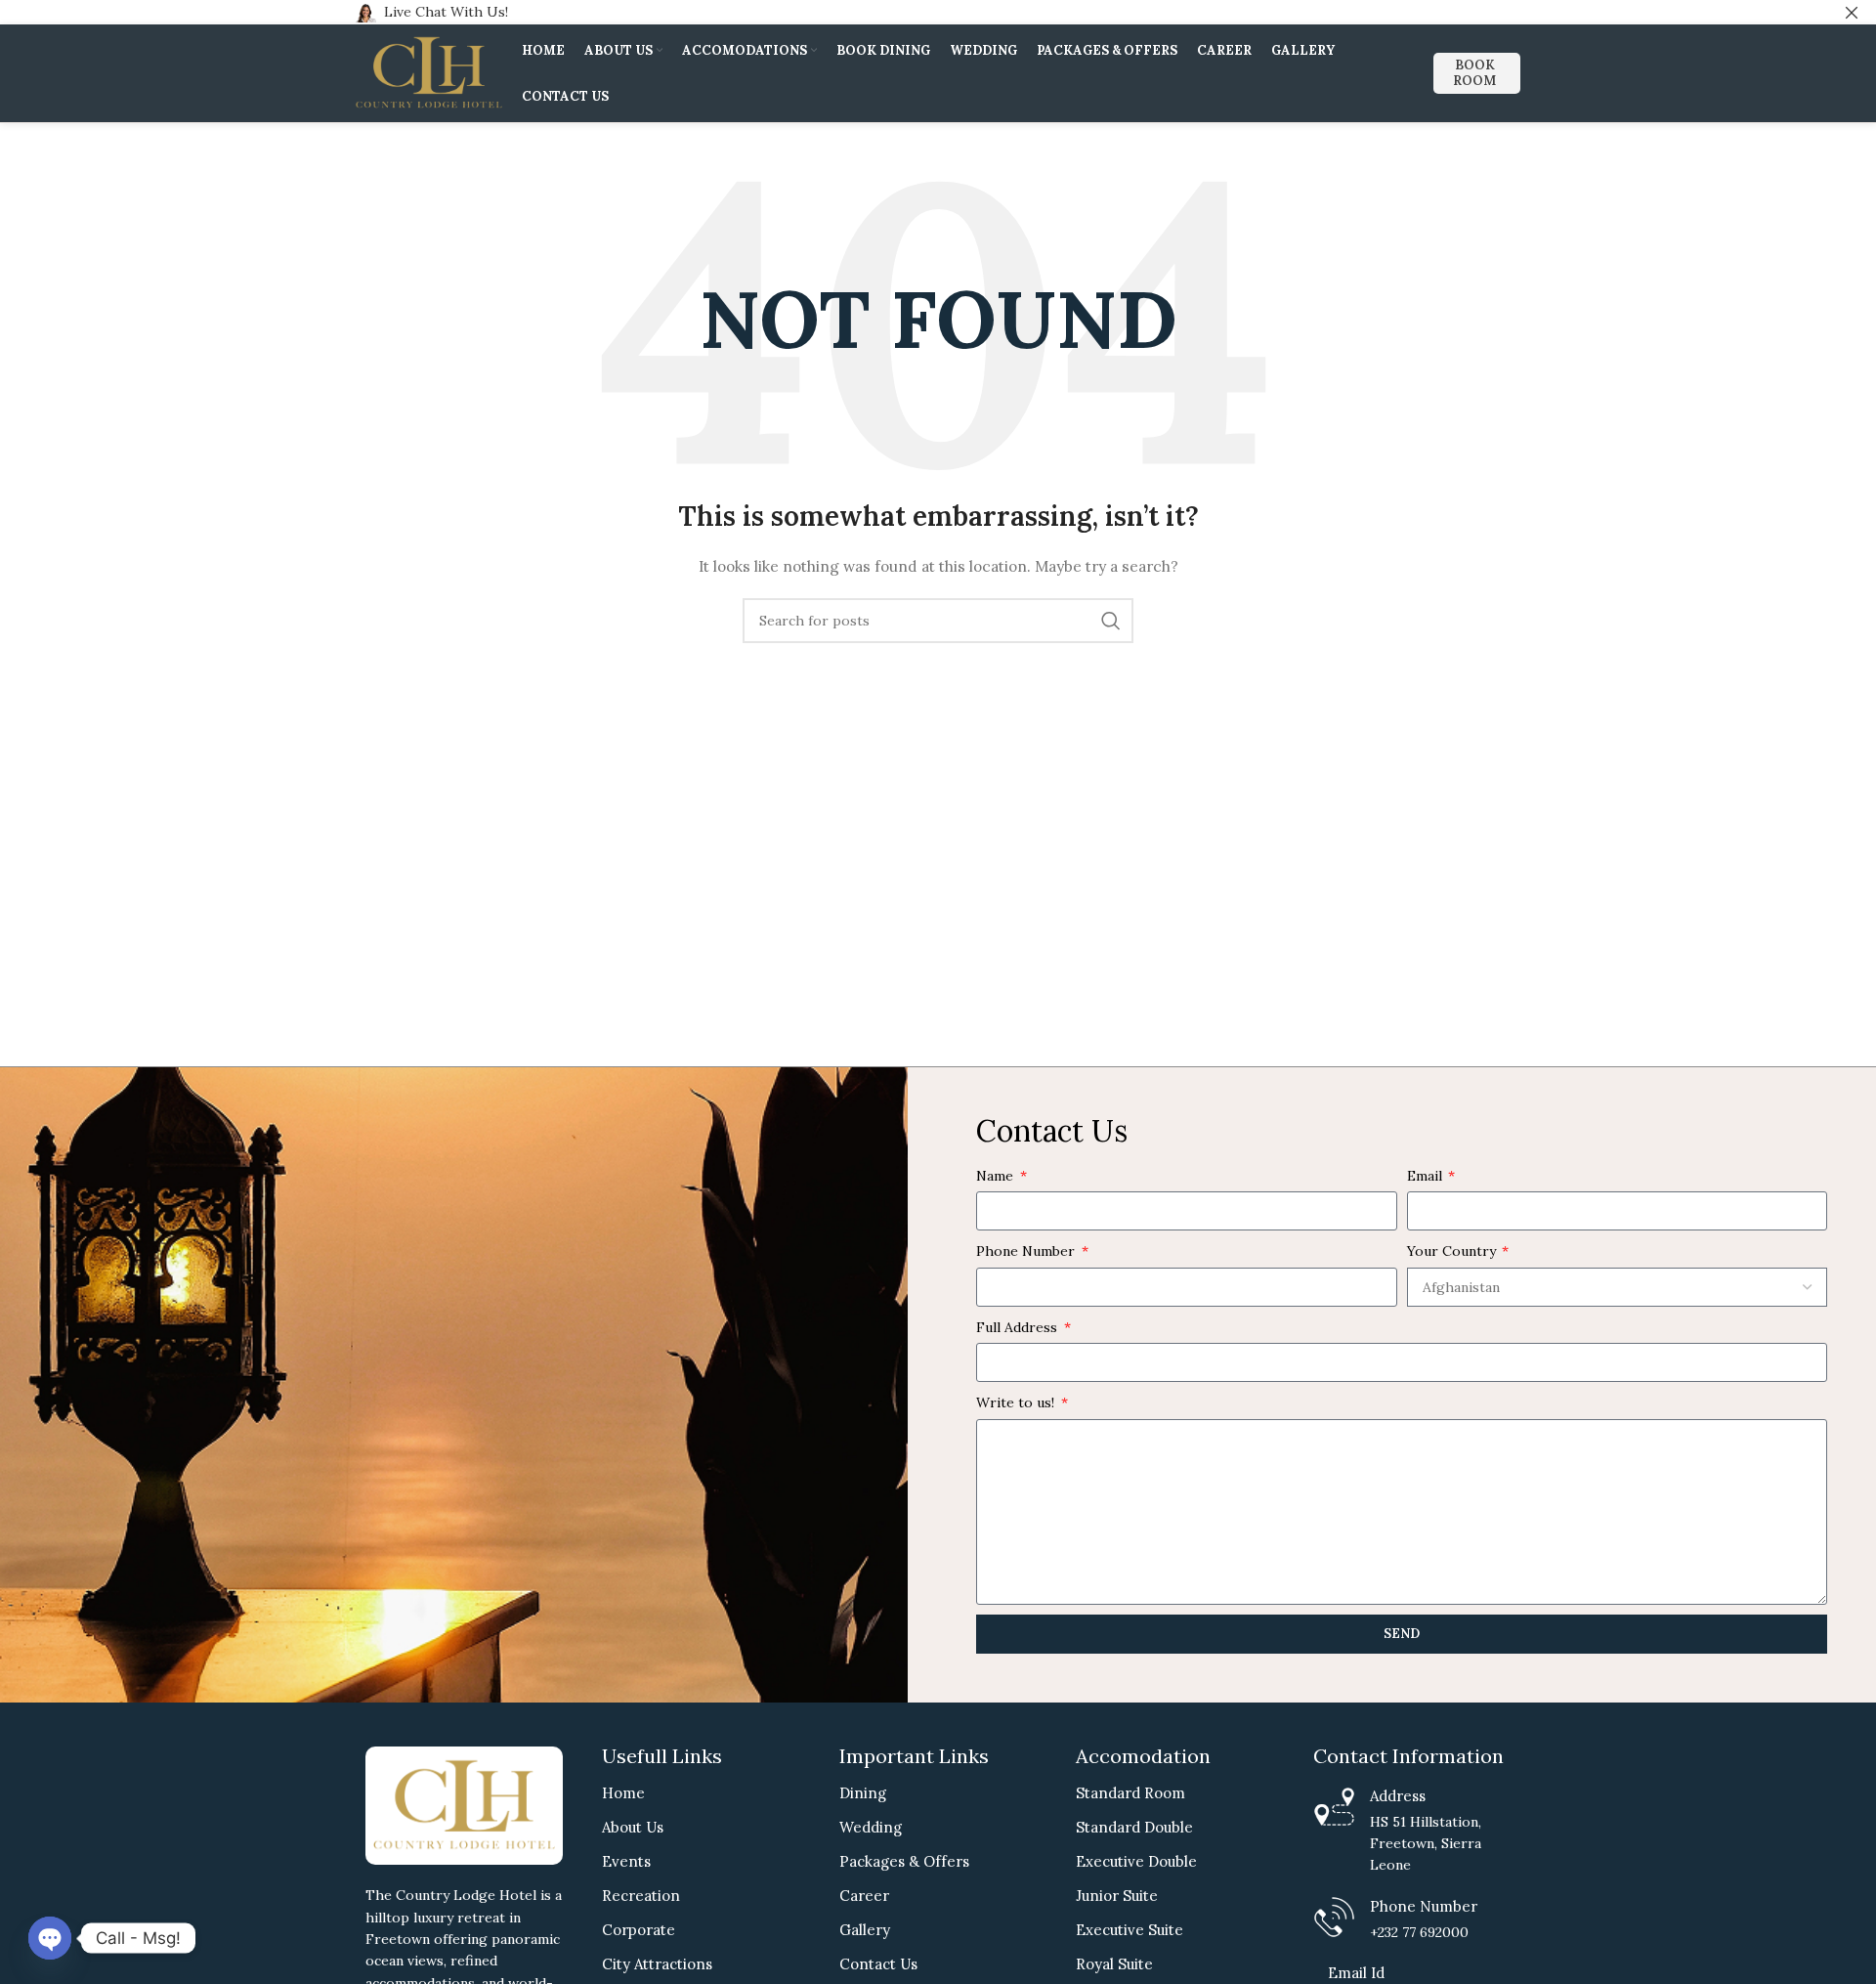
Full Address (1019, 1327)
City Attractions (657, 1964)
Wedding (871, 1827)
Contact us (878, 1964)
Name (997, 1176)
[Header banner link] (909, 12)
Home (623, 1793)
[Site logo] (429, 72)
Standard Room (1130, 1793)
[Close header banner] (1852, 12)
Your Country (1453, 1251)
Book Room (1474, 73)
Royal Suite (1114, 1964)
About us (633, 1827)
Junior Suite (1117, 1896)
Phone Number (1027, 1251)
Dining (863, 1793)
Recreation (641, 1896)
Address (1398, 1796)
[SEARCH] (1111, 621)
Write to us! (1017, 1402)
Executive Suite (1130, 1930)
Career (864, 1896)
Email (1427, 1176)
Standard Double (1134, 1827)
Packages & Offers (904, 1861)
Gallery (865, 1930)
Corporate (639, 1930)
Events (626, 1861)
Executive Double (1136, 1861)
